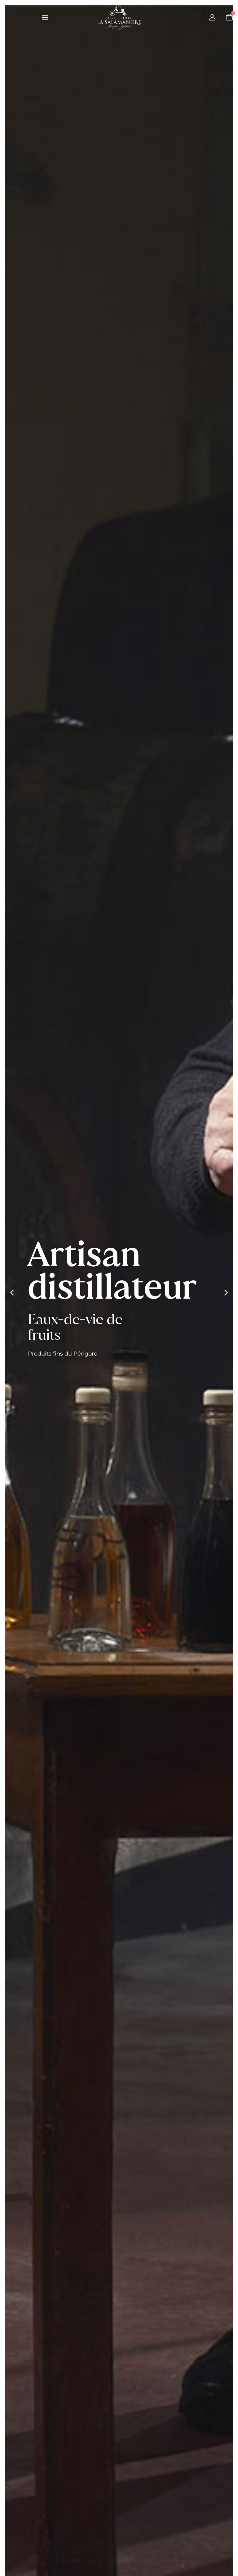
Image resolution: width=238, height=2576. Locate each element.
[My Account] (212, 17)
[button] (45, 17)
